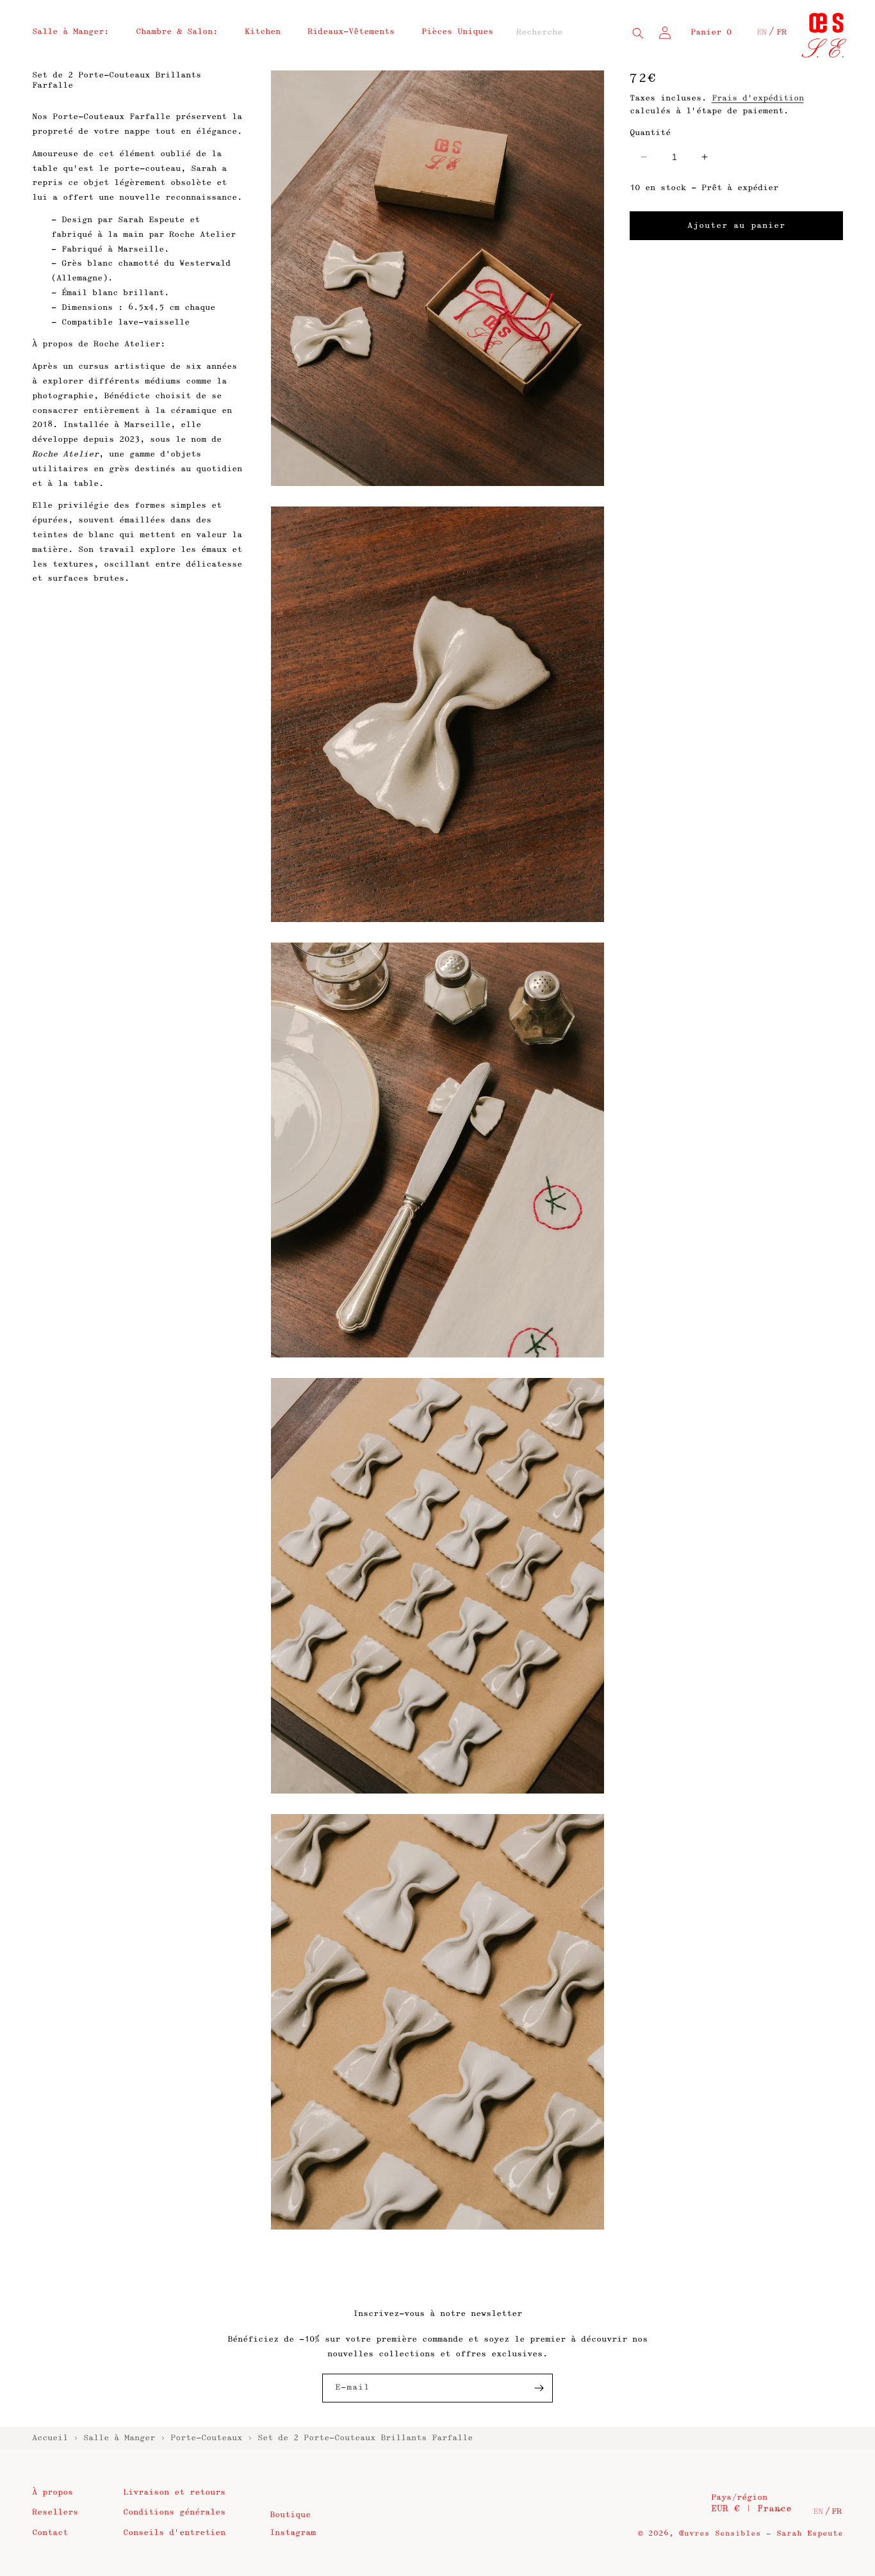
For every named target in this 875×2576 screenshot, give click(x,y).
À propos (53, 2492)
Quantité (650, 133)
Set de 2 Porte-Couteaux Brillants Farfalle (365, 2438)
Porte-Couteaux (206, 2438)
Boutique (290, 2515)
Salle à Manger (119, 2438)
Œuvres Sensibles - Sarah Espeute (761, 2533)
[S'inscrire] (539, 2388)
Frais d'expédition (758, 98)
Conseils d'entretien (174, 2532)
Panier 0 (711, 32)
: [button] (70, 31)
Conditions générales (174, 2512)
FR (781, 32)
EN (762, 32)
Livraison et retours (174, 2492)
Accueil (50, 2438)
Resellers (55, 2512)
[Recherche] (638, 33)
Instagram (293, 2532)
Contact (50, 2532)
